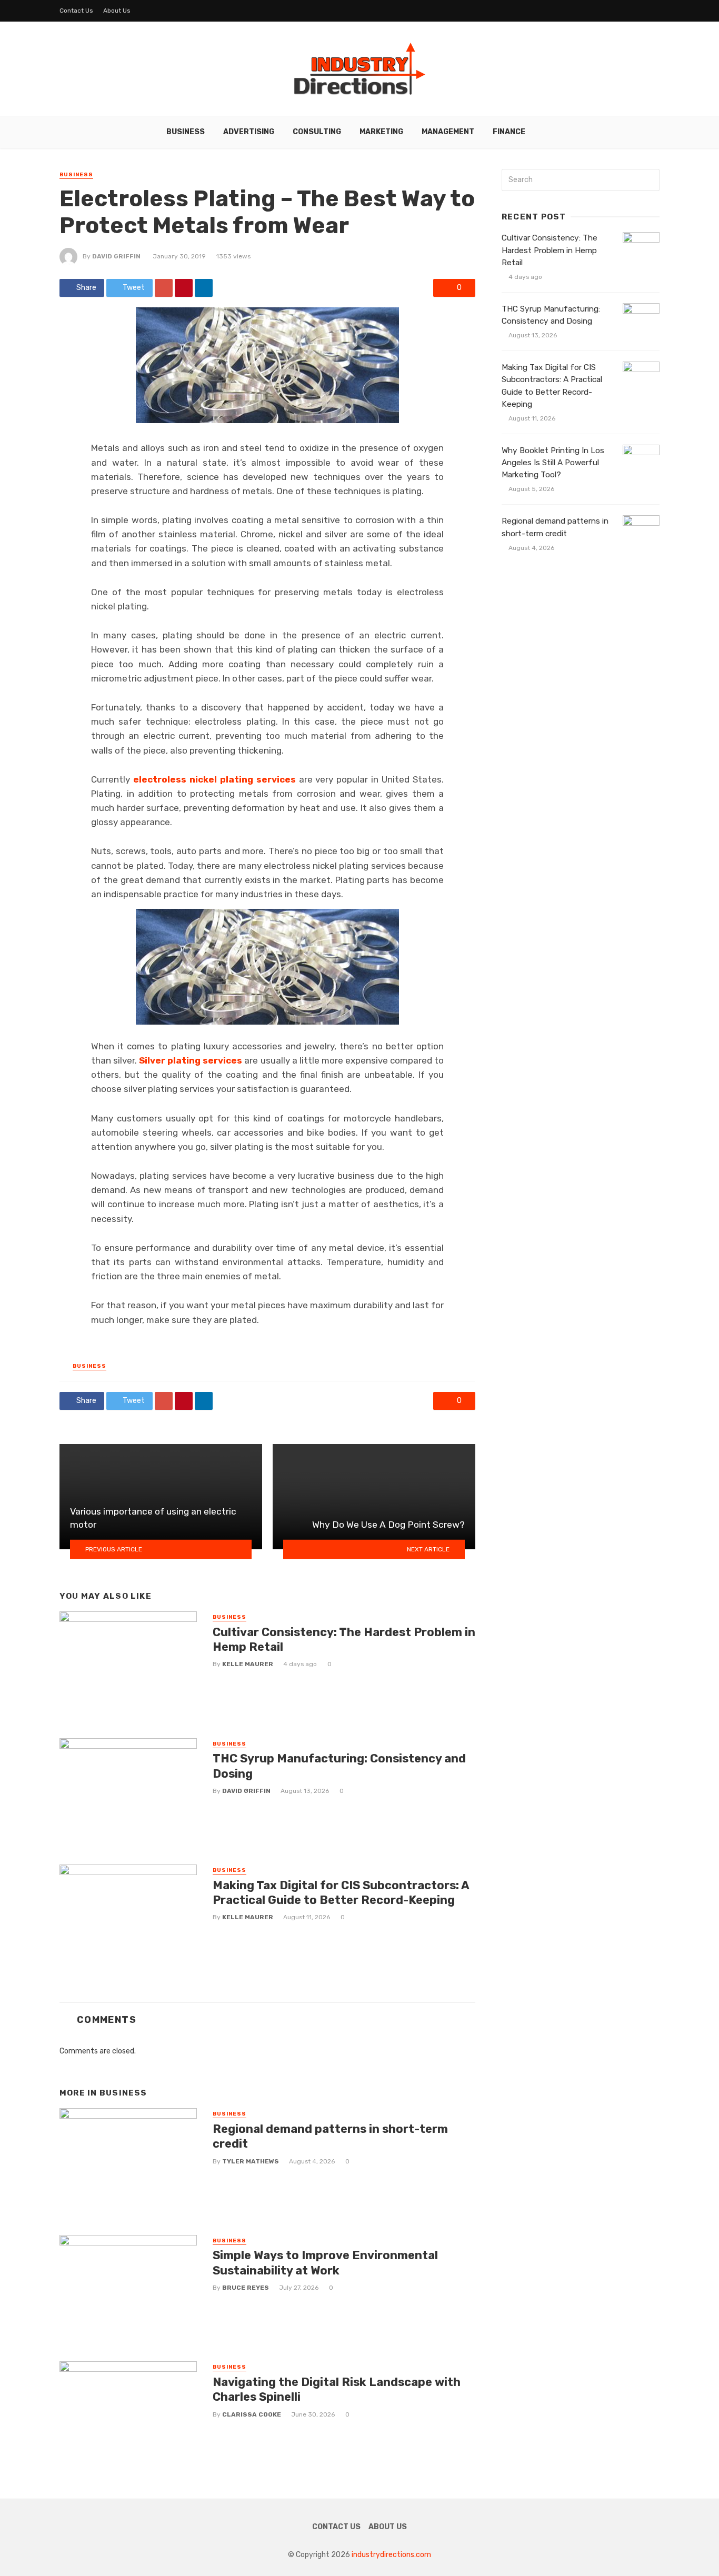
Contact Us (76, 11)
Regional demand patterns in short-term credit (330, 2136)
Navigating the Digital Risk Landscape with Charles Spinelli (337, 2389)
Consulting (317, 132)
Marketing (381, 132)
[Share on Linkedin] (204, 288)
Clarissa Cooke (252, 2414)
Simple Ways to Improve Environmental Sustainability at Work (325, 2263)
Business (186, 132)
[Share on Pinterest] (184, 288)
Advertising (249, 132)
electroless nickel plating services (214, 779)
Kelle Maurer (248, 1664)
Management (448, 132)
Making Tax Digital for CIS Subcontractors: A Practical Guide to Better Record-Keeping (341, 1893)
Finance (509, 132)
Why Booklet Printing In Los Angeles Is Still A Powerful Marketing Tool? (553, 463)
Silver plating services (191, 1060)
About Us (117, 11)
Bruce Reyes (246, 2288)
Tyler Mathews (251, 2161)
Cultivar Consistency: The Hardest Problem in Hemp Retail (344, 1640)
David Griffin (116, 256)
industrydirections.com (391, 2555)
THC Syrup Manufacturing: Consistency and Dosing (339, 1766)
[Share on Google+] (164, 288)
